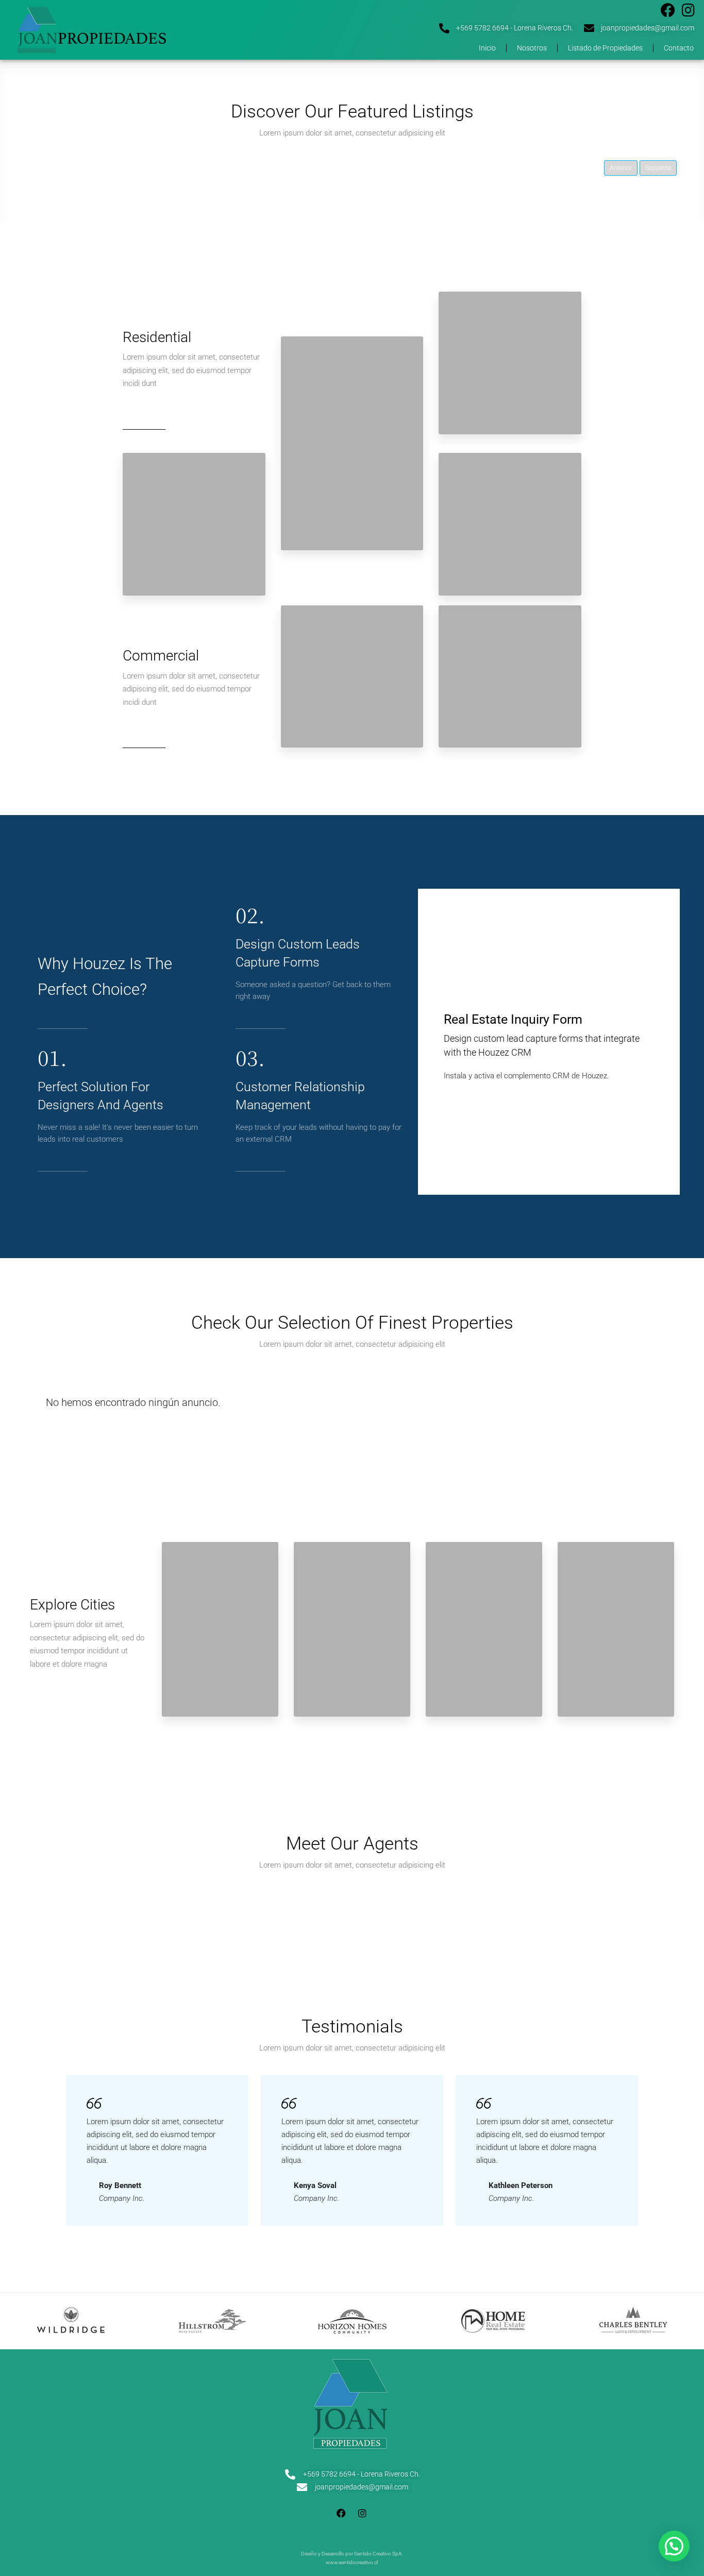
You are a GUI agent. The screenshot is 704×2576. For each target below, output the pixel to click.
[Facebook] (668, 10)
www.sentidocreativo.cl (352, 2562)
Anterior (621, 168)
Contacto (679, 48)
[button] (674, 2546)
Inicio (487, 48)
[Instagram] (688, 10)
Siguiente (658, 168)
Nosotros (532, 48)
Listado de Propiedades (605, 48)
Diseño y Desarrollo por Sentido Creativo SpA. (352, 2554)
